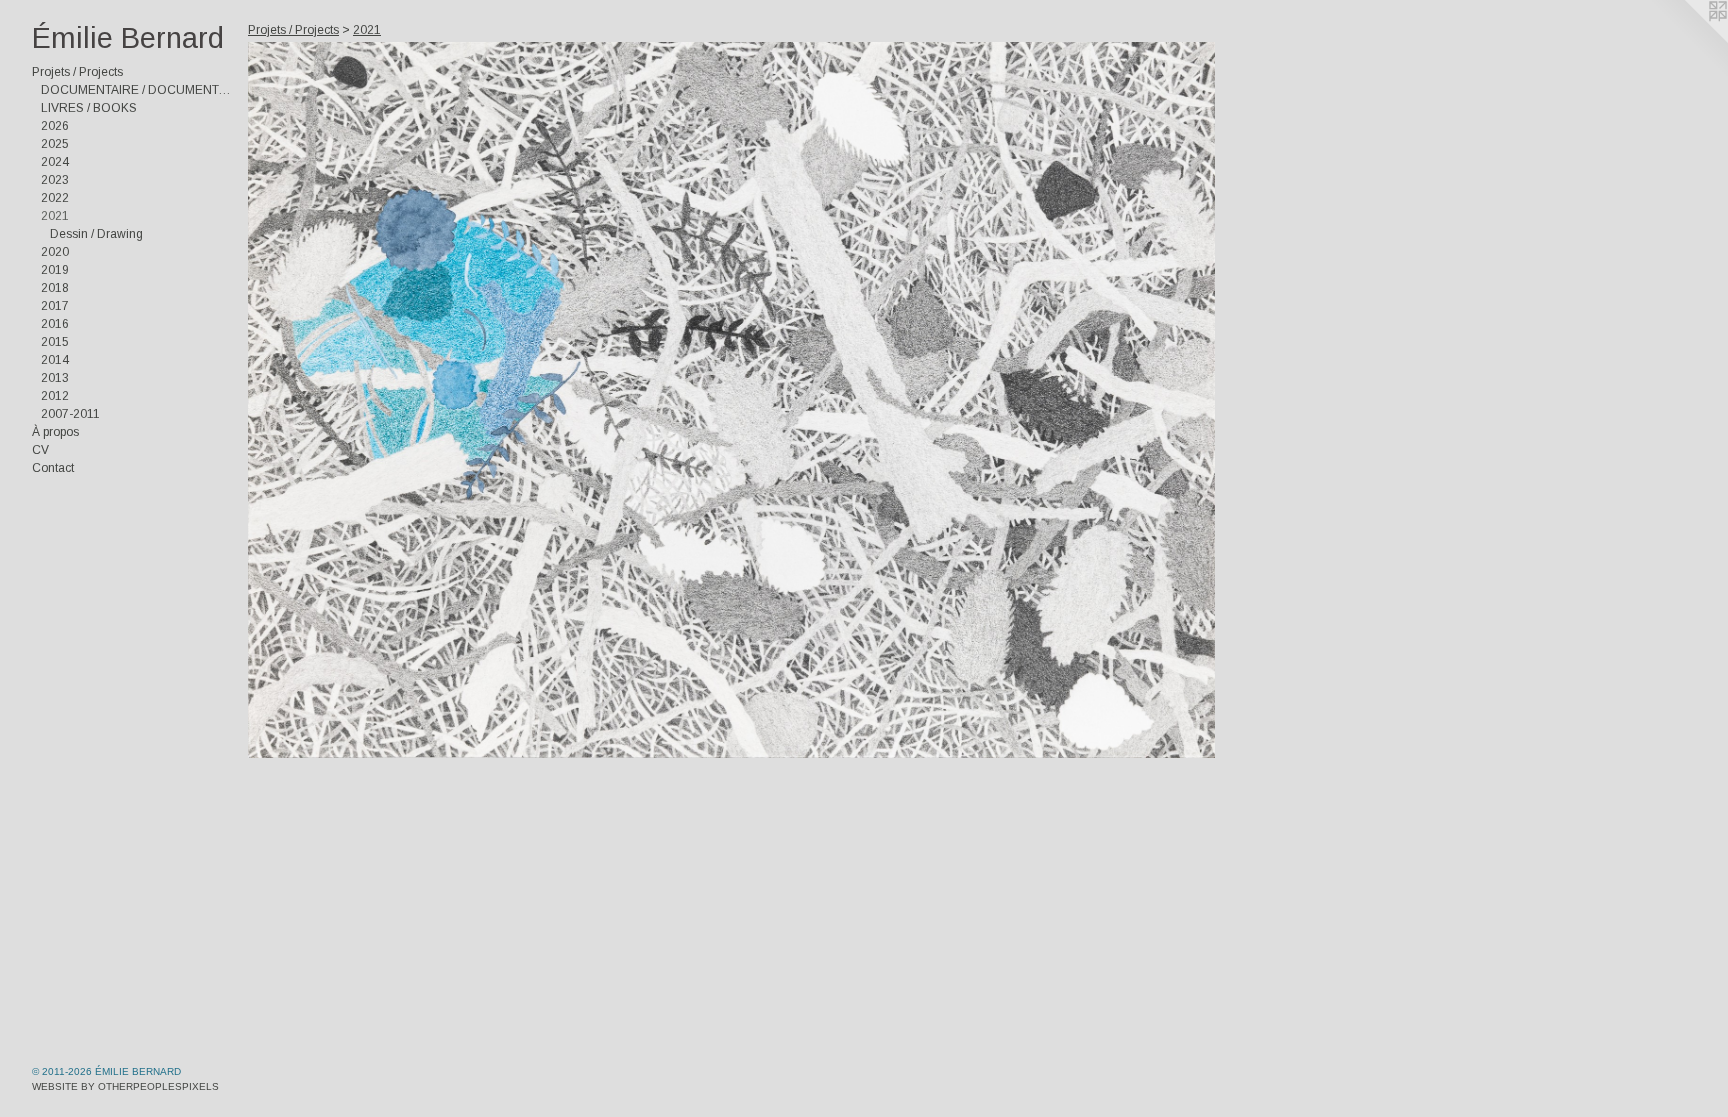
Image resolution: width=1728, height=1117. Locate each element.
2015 (55, 342)
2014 (55, 360)
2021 (55, 216)
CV (40, 450)
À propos (55, 432)
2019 (55, 270)
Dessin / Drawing (96, 234)
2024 (55, 162)
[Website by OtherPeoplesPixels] (1688, 40)
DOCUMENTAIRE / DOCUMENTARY (136, 90)
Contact (53, 468)
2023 (55, 180)
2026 (55, 126)
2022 (55, 198)
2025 (55, 144)
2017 (55, 306)
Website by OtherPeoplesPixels (125, 1086)
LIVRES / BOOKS (89, 108)
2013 (55, 378)
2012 (55, 396)
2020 (55, 252)
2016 (55, 324)
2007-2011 (70, 414)
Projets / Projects (77, 72)
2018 (55, 288)
